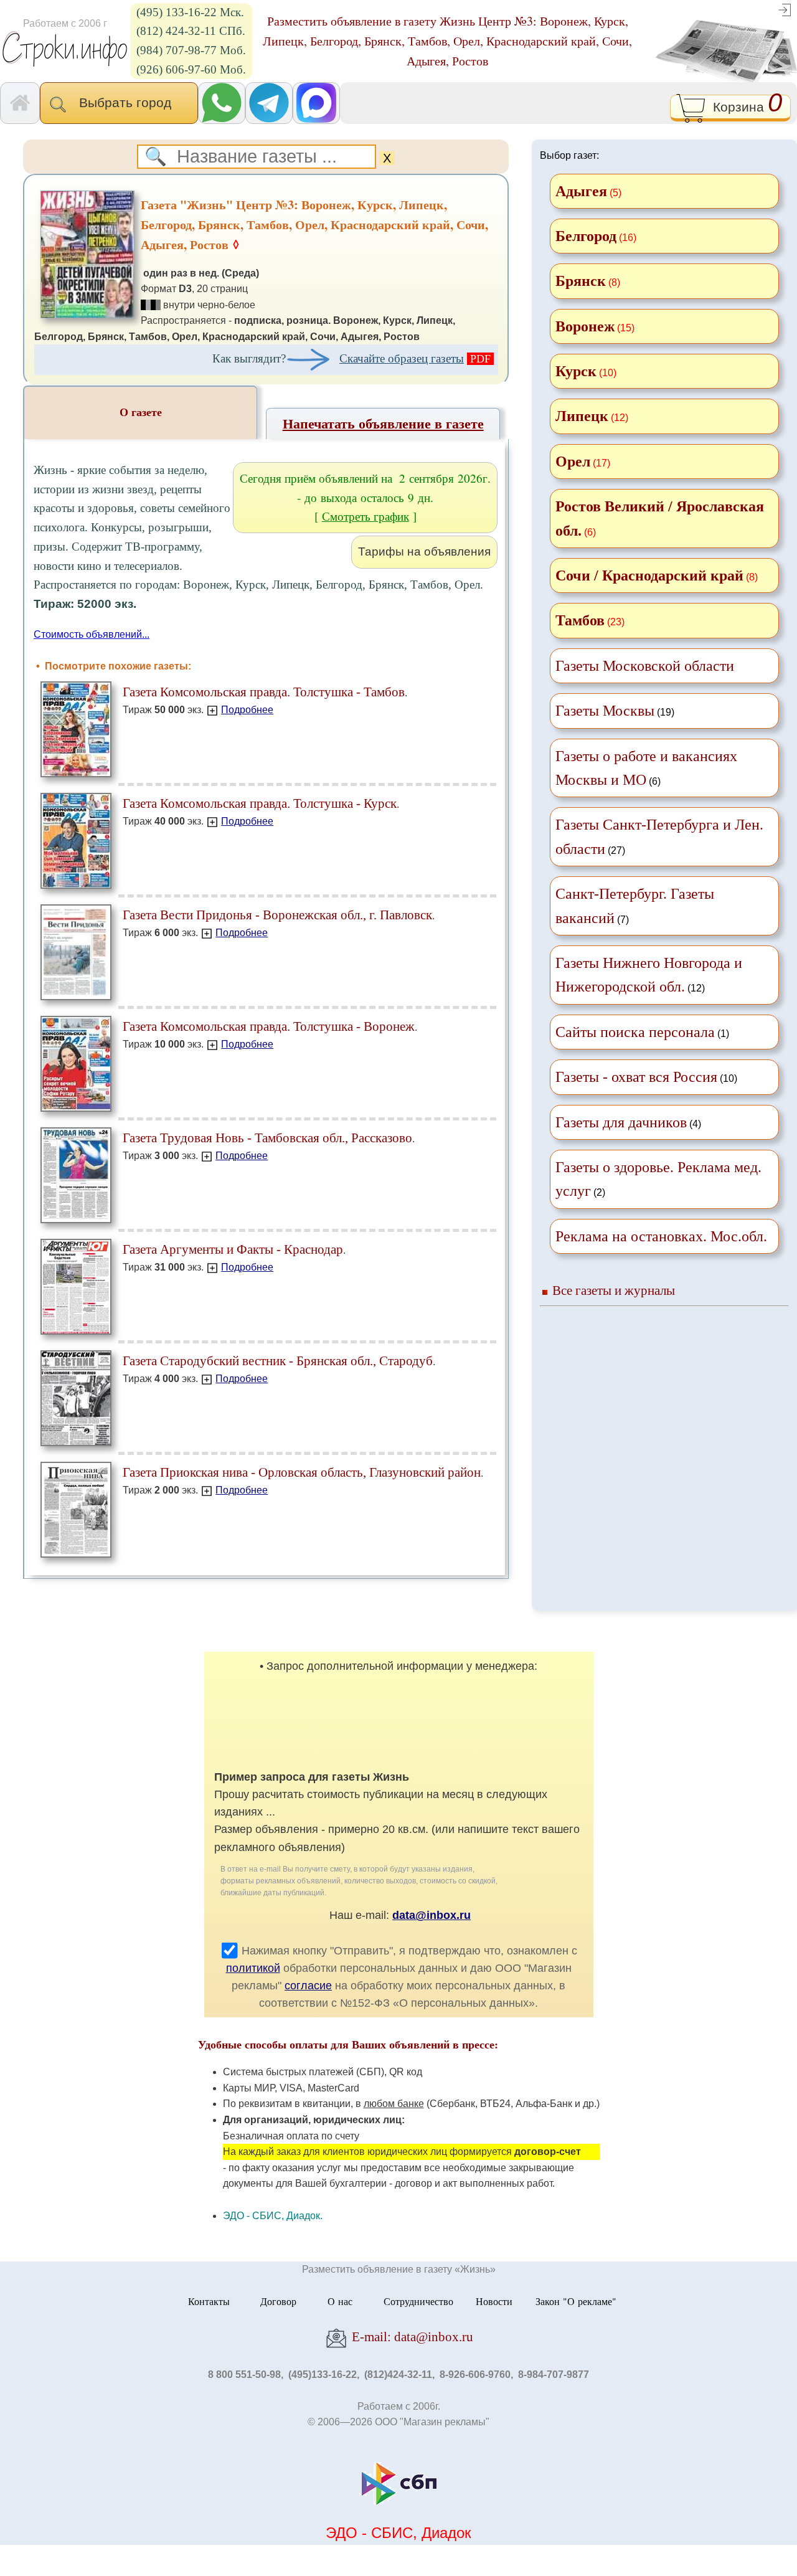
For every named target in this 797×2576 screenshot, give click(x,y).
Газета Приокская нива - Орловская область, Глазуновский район (302, 1472)
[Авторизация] (785, 9)
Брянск (581, 281)
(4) (628, 1122)
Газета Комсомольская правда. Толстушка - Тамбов (264, 692)
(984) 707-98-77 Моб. (191, 50)
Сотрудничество (418, 2301)
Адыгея (581, 191)
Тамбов (580, 620)
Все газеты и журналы (614, 1290)
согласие (308, 1986)
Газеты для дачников (621, 1122)
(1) (642, 1032)
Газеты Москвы (605, 711)
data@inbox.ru (432, 1915)
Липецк (582, 416)
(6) (646, 768)
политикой (253, 1968)
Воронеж (585, 326)
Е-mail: (411, 2337)
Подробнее (247, 710)
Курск (576, 371)
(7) (635, 906)
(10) (646, 1077)
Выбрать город (129, 102)
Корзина (744, 106)
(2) (658, 1179)
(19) (615, 711)
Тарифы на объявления (424, 552)
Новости (494, 2301)
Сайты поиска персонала (635, 1032)
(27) (659, 836)
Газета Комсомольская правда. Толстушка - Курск (260, 803)
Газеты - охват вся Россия (636, 1077)
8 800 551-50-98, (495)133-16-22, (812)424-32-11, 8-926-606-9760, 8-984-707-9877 (398, 2375)
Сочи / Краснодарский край (649, 575)
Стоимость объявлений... (92, 634)
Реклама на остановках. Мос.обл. (661, 1236)
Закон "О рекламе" (576, 2301)
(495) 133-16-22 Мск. (190, 12)
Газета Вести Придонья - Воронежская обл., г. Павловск (277, 915)
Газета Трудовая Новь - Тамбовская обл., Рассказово (267, 1138)
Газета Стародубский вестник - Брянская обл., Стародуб (278, 1361)
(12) (649, 975)
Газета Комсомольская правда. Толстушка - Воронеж (269, 1026)
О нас (340, 2301)
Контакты (209, 2301)
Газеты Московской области (645, 666)
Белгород (586, 236)
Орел (573, 462)
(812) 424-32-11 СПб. (191, 31)
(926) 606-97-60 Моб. (191, 69)
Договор (278, 2301)
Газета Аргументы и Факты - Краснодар (233, 1249)
